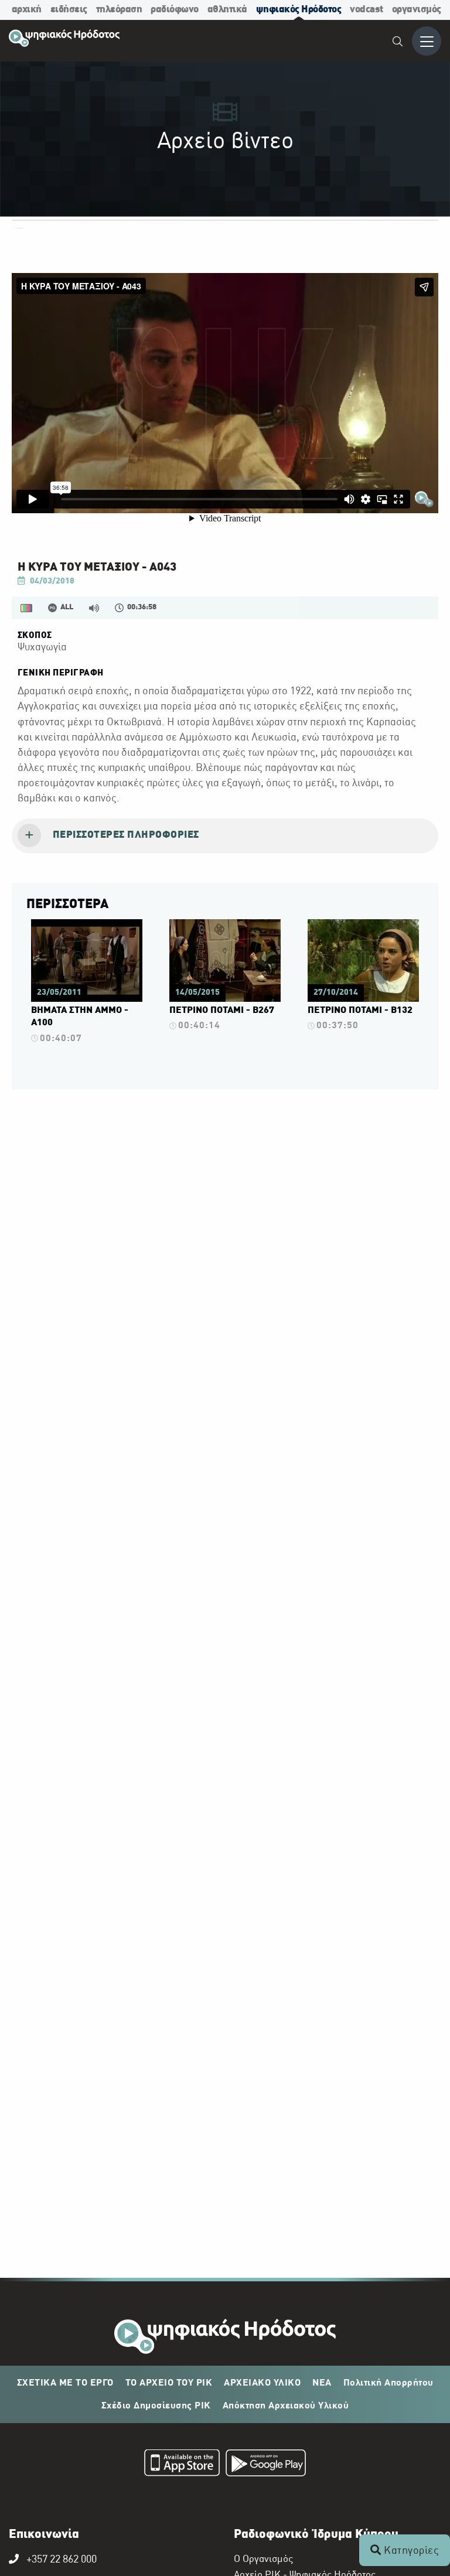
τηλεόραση (119, 10)
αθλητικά (227, 10)
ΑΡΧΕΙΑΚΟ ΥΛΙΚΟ (262, 2383)
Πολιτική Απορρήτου (388, 2383)
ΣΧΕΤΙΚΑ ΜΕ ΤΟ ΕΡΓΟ (65, 2383)
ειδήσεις (69, 10)
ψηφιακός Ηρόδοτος (299, 10)
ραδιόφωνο (175, 10)
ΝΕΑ (322, 2383)
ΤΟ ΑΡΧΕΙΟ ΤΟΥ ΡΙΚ (169, 2383)
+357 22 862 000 (62, 2560)
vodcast (367, 10)
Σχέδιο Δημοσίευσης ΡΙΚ (156, 2406)
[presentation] (225, 836)
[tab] (225, 836)
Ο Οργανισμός (263, 2560)
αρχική (27, 10)
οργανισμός (417, 10)
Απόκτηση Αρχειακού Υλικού (286, 2406)
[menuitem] (398, 43)
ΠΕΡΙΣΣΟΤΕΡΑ (67, 905)
